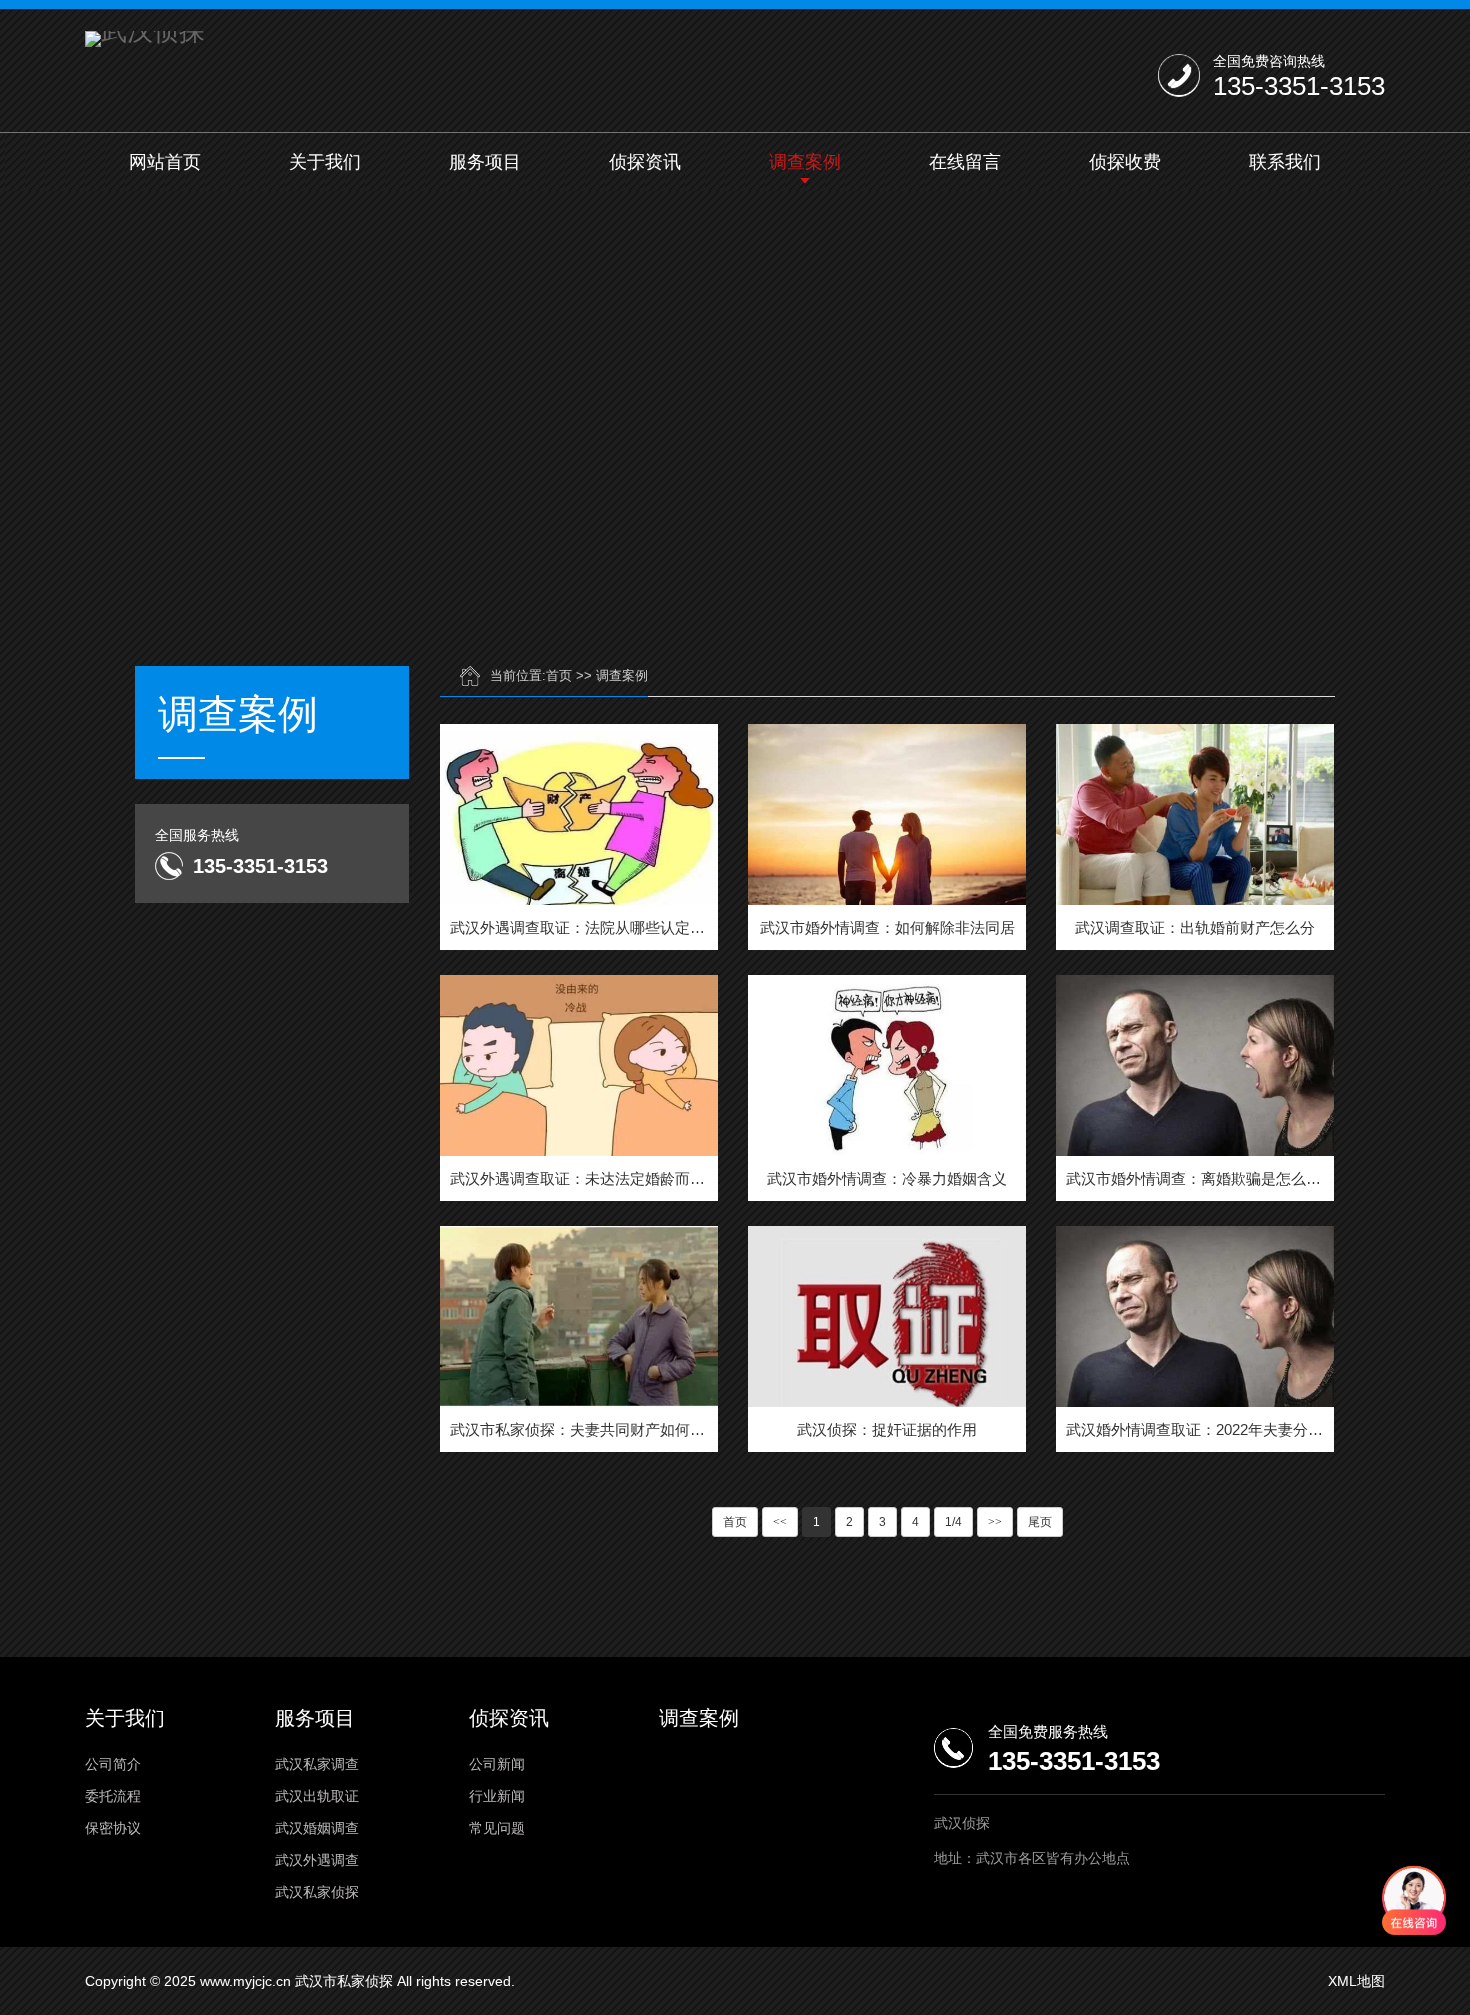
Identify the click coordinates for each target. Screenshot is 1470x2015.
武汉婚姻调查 (317, 1828)
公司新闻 (497, 1764)
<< (780, 1522)
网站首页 (165, 162)
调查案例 (805, 162)
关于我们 (325, 162)
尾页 (1040, 1522)
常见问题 (497, 1828)
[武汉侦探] (145, 39)
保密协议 (113, 1828)
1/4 (953, 1522)
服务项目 (485, 162)
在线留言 (965, 162)
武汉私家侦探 (317, 1892)
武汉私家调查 (317, 1764)
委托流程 (113, 1796)
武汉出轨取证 (317, 1796)
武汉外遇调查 (317, 1860)
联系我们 (1285, 162)
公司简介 (113, 1764)
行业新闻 (497, 1796)
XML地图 (1356, 1981)
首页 (559, 675)
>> (995, 1522)
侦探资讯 (645, 162)
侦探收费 (1125, 162)
